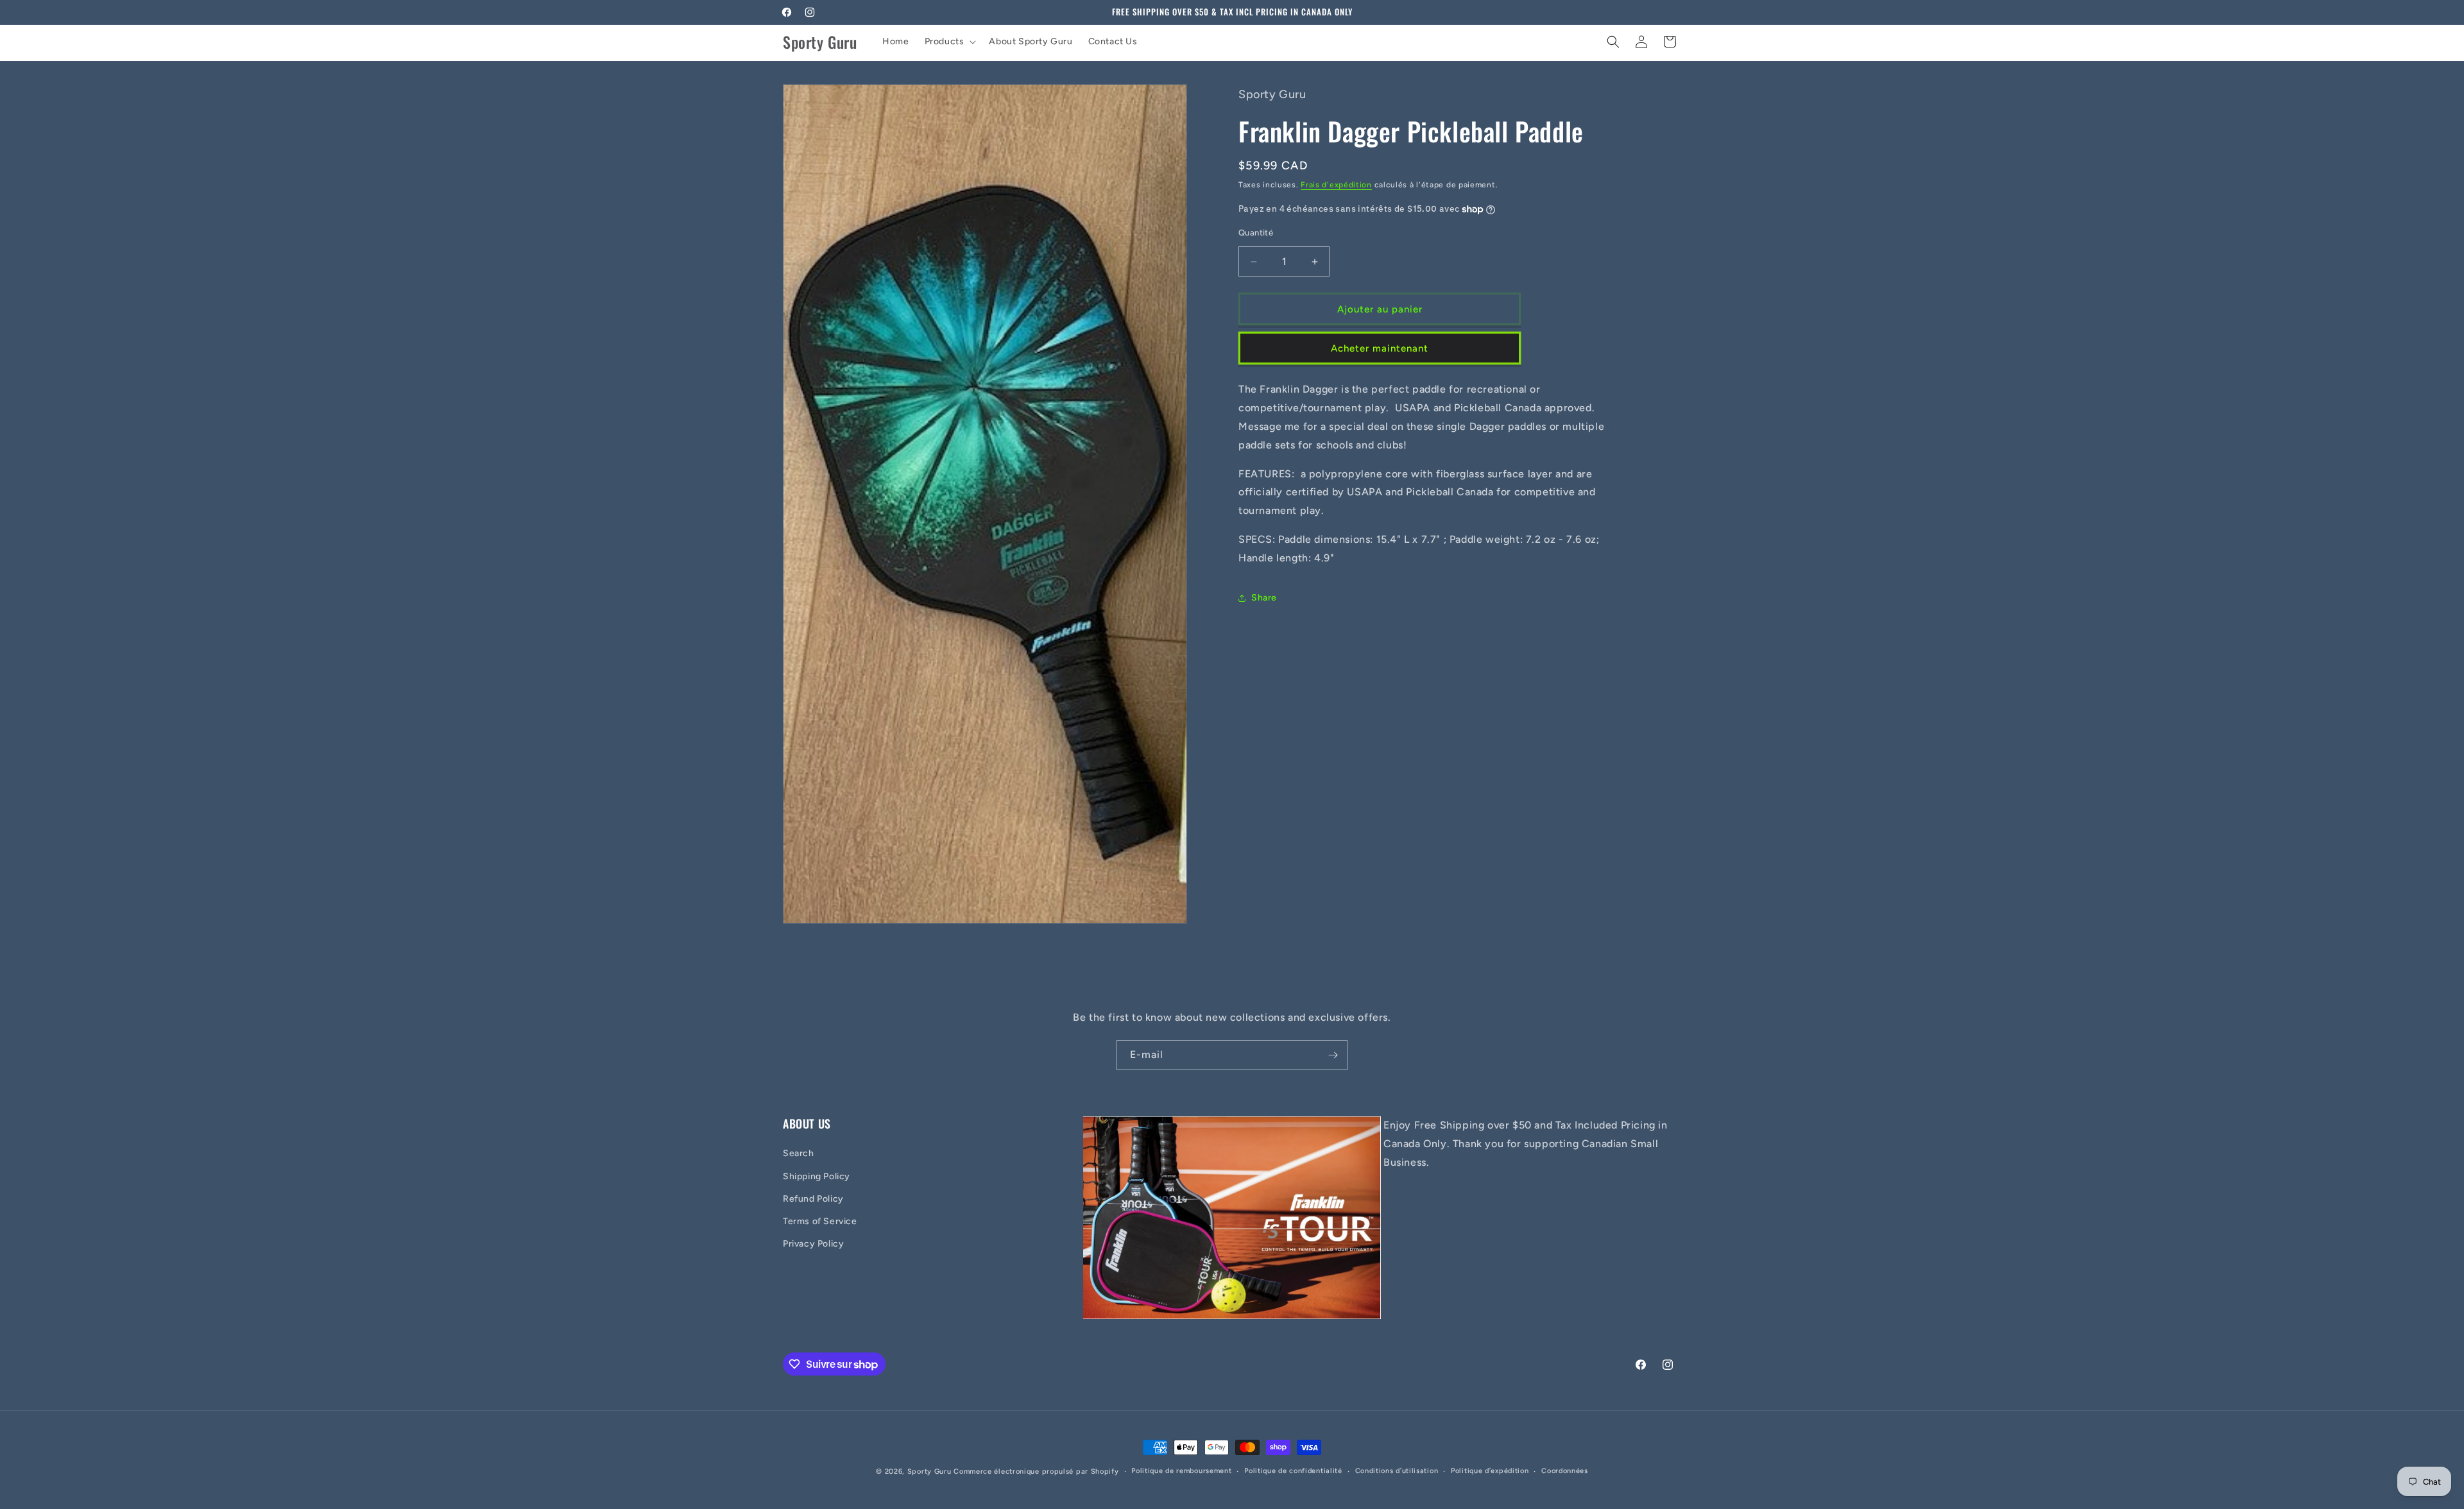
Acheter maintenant (1380, 348)
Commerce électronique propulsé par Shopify (1036, 1471)
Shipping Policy (817, 1176)
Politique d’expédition (1490, 1471)
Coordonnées (1565, 1471)
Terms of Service (820, 1221)
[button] (949, 42)
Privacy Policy (813, 1244)
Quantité (1256, 233)
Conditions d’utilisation (1397, 1471)
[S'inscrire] (1333, 1055)
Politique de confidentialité (1293, 1471)
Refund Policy (813, 1199)
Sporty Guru (929, 1471)
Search (799, 1153)
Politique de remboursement (1181, 1471)
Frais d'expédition (1336, 185)
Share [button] (1264, 598)
